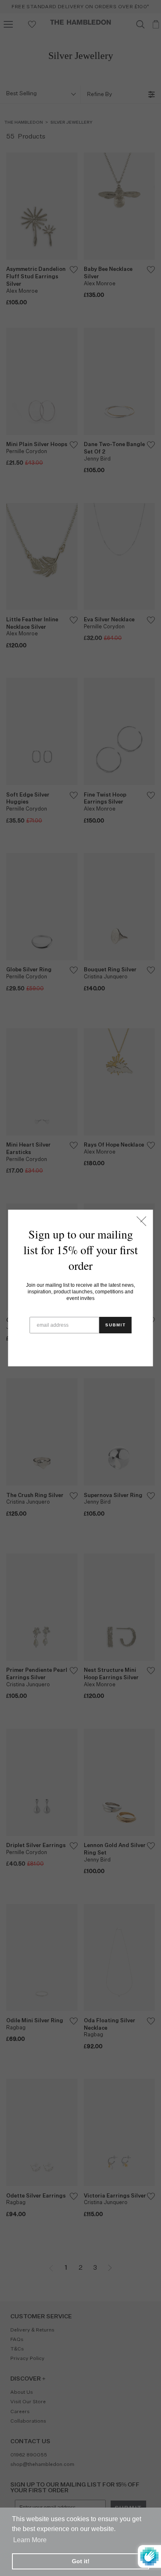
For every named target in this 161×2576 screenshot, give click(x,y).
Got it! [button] (81, 2561)
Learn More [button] (30, 2540)
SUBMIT (116, 1325)
